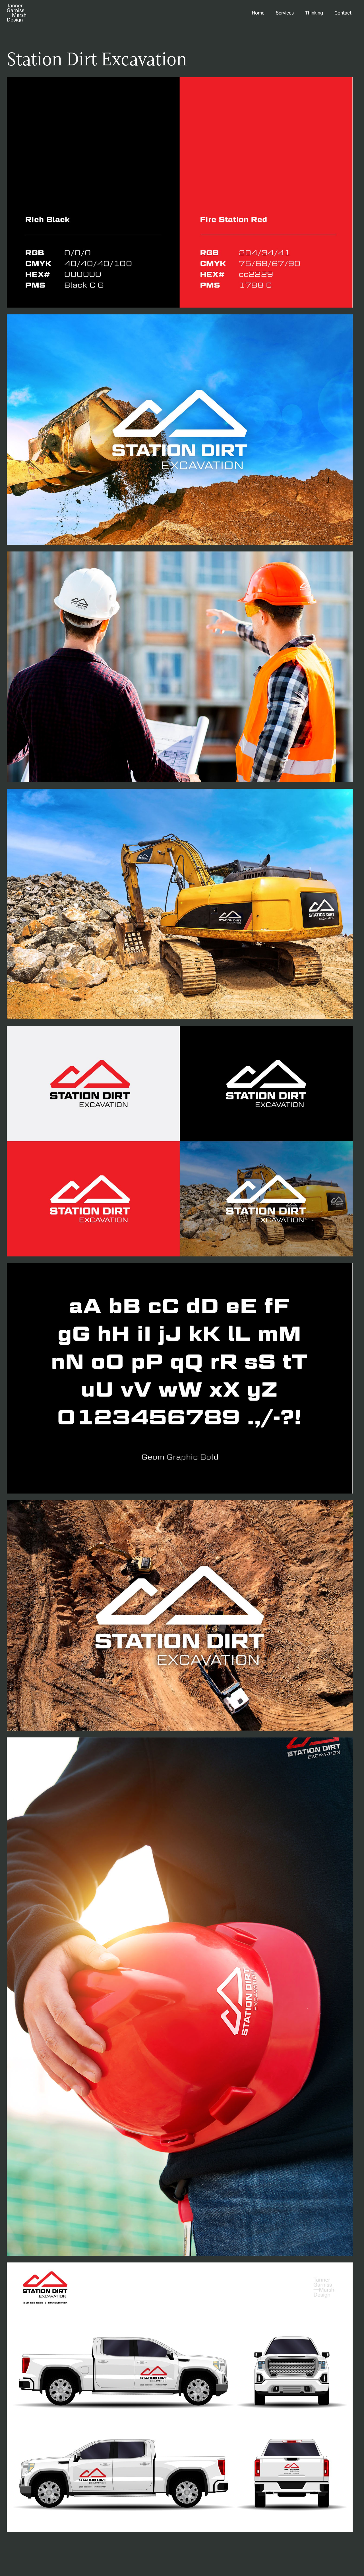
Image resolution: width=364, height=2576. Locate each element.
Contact (343, 13)
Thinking (314, 13)
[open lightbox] (180, 192)
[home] (16, 13)
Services (285, 13)
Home (258, 13)
